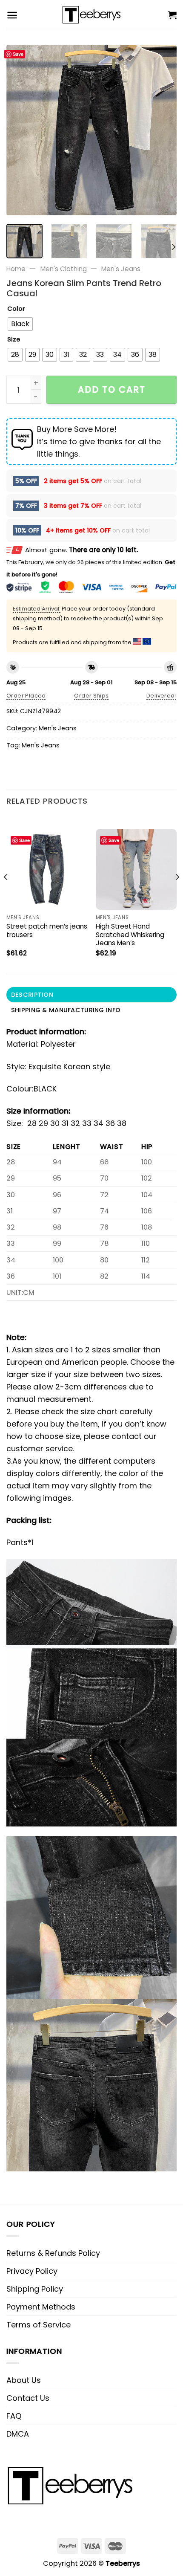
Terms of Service (39, 2325)
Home (16, 269)
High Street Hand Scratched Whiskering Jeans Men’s (130, 935)
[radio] (20, 324)
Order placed (26, 696)
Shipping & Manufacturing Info (66, 1010)
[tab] (91, 995)
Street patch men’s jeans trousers (47, 931)
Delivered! (162, 696)
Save (18, 54)
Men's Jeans (121, 269)
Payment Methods (41, 2307)
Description (32, 995)
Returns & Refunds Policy (53, 2253)
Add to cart (112, 389)
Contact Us (28, 2398)
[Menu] (12, 15)
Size (14, 340)
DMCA (18, 2434)
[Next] (163, 130)
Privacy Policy (32, 2271)
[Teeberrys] (92, 15)
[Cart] (172, 15)
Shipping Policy (35, 2289)
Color (16, 309)
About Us (24, 2380)
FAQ (14, 2416)
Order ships (91, 696)
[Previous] (20, 130)
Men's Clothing (64, 269)
